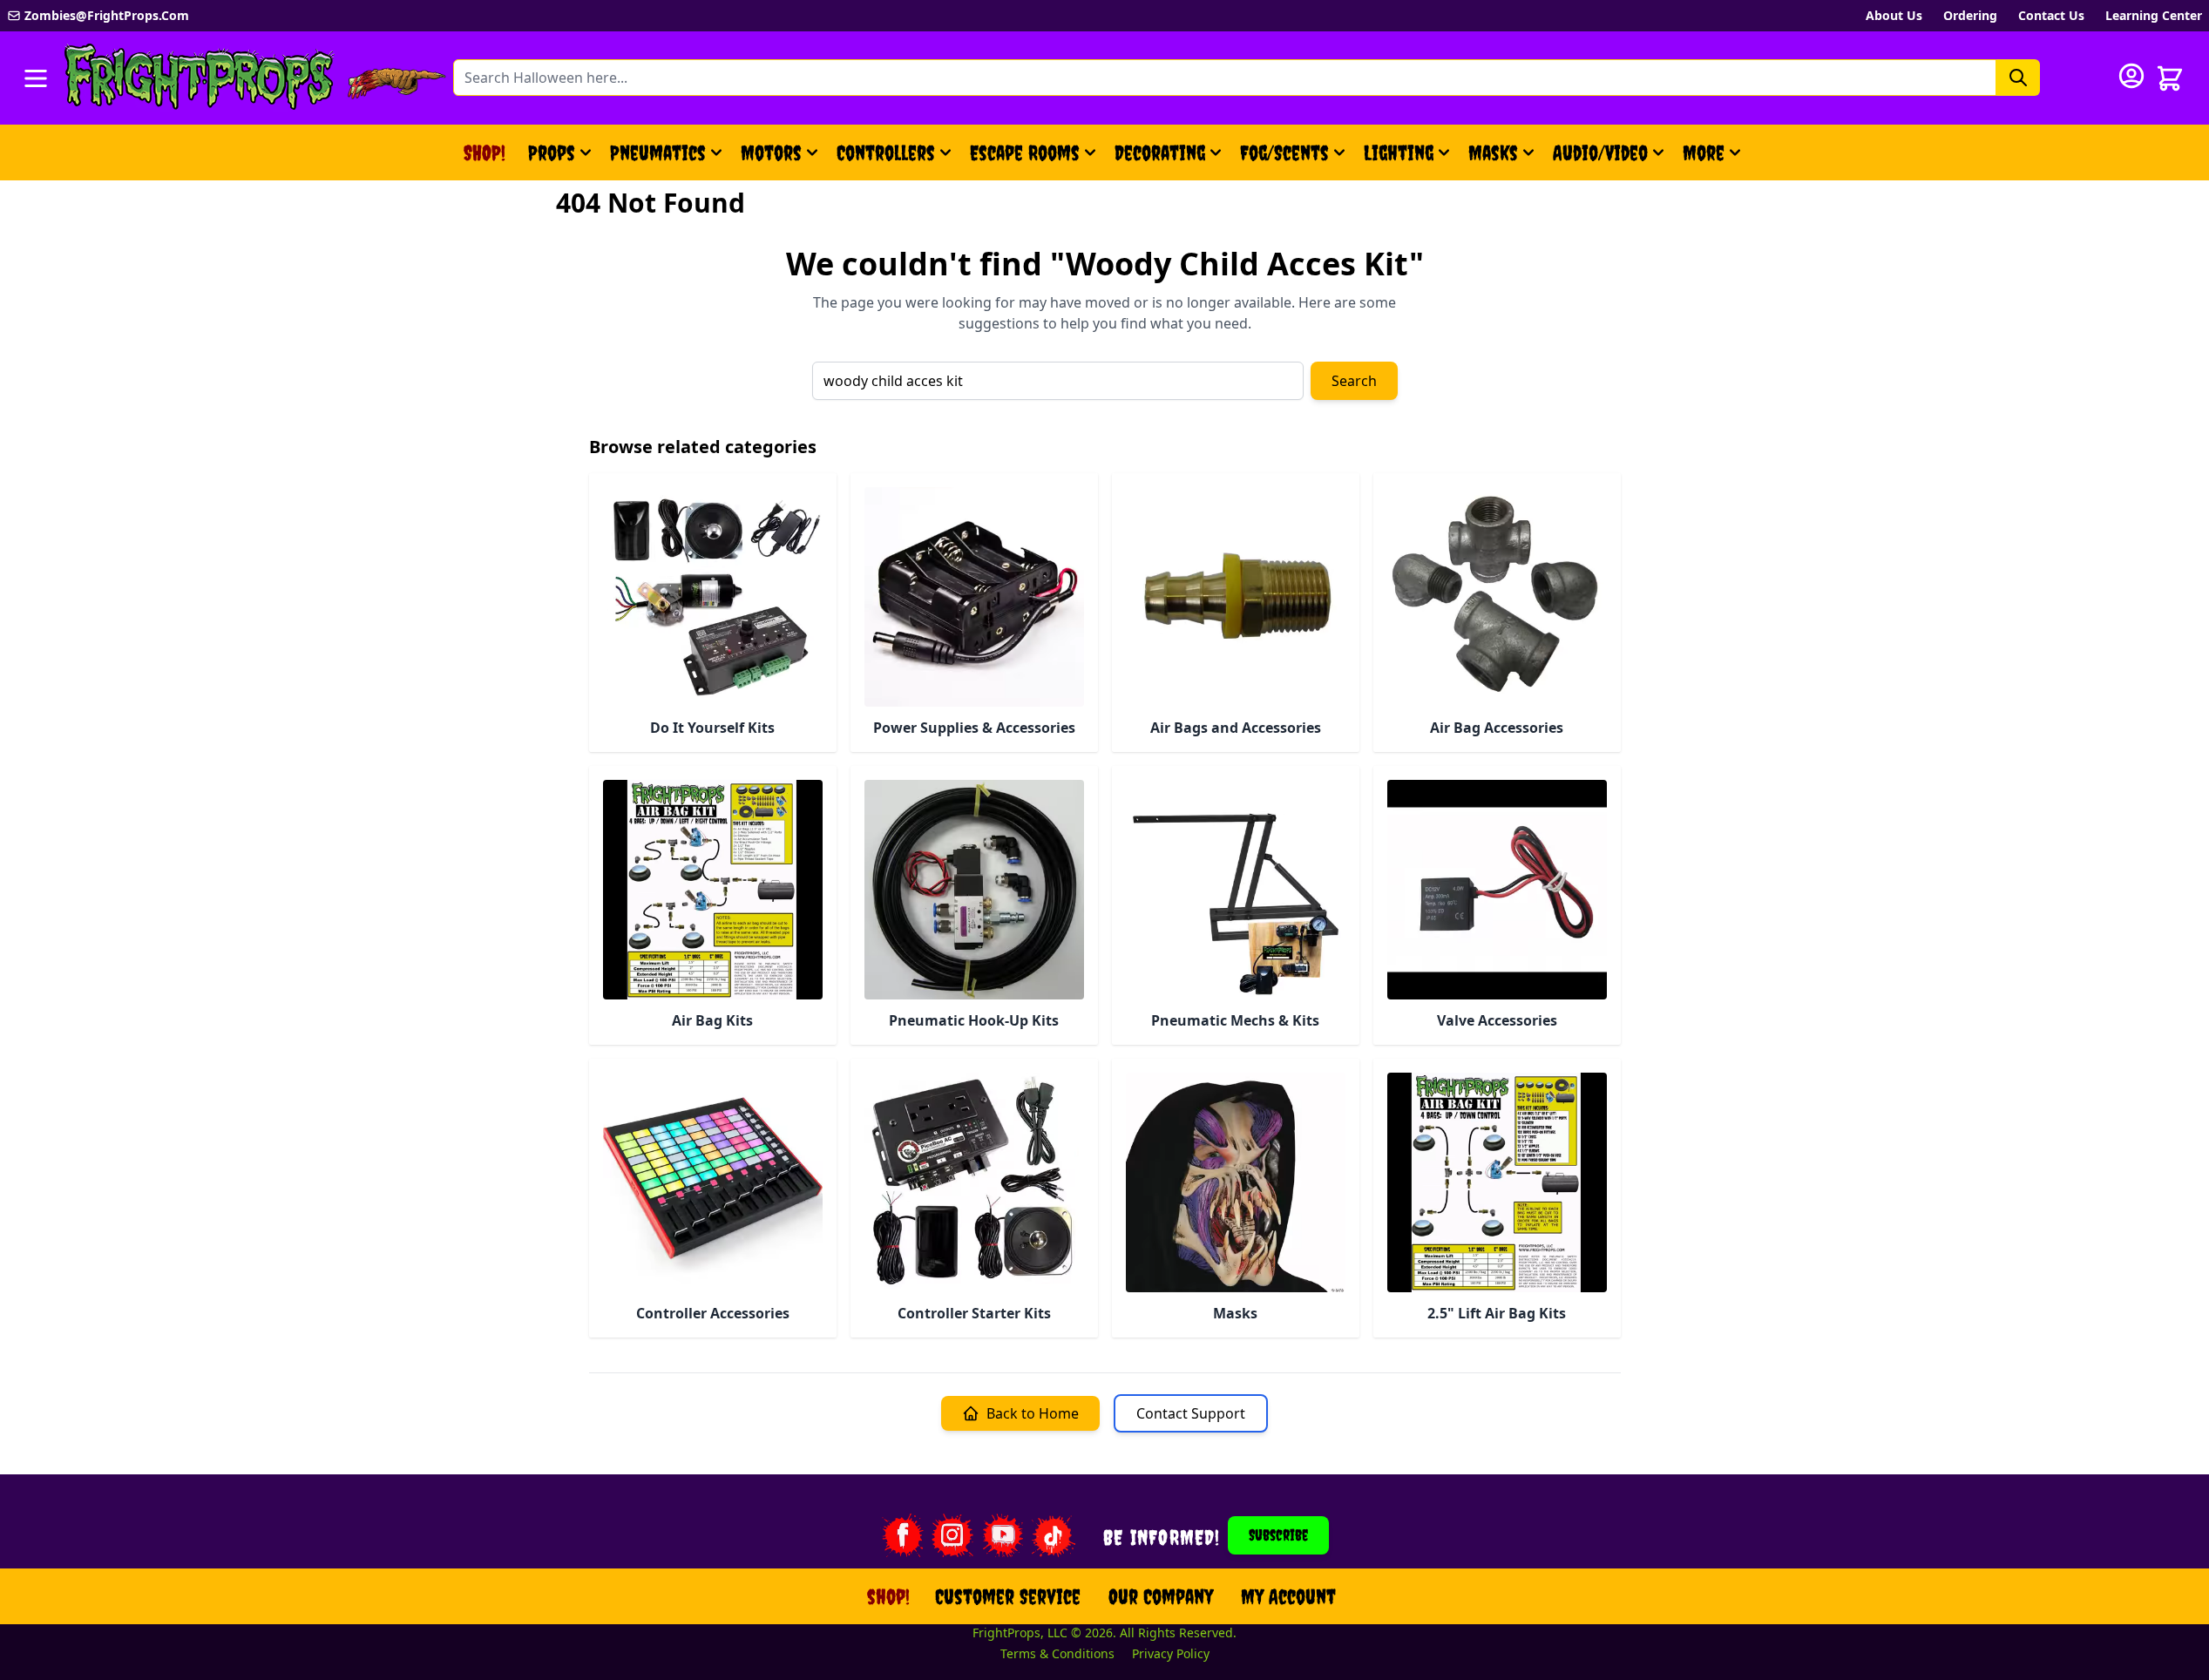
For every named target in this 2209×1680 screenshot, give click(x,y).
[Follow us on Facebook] (902, 1535)
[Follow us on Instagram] (952, 1535)
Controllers (886, 152)
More (1714, 159)
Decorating (1160, 152)
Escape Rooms (1025, 152)
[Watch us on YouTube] (1003, 1535)
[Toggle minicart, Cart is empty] (2170, 78)
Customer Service (1008, 1596)
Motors (771, 152)
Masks (1493, 152)
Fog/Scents (1284, 152)
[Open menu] (36, 78)
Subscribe (1278, 1535)
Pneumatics (658, 152)
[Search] (2018, 78)
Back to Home (1033, 1413)
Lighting (1399, 152)
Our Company (1161, 1596)
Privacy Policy (1171, 1653)
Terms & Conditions (1057, 1653)
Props (552, 152)
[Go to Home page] (200, 78)
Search (1354, 381)
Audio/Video (1600, 152)
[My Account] (2131, 76)
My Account (1288, 1596)
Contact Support (1191, 1413)
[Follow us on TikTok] (1054, 1535)
